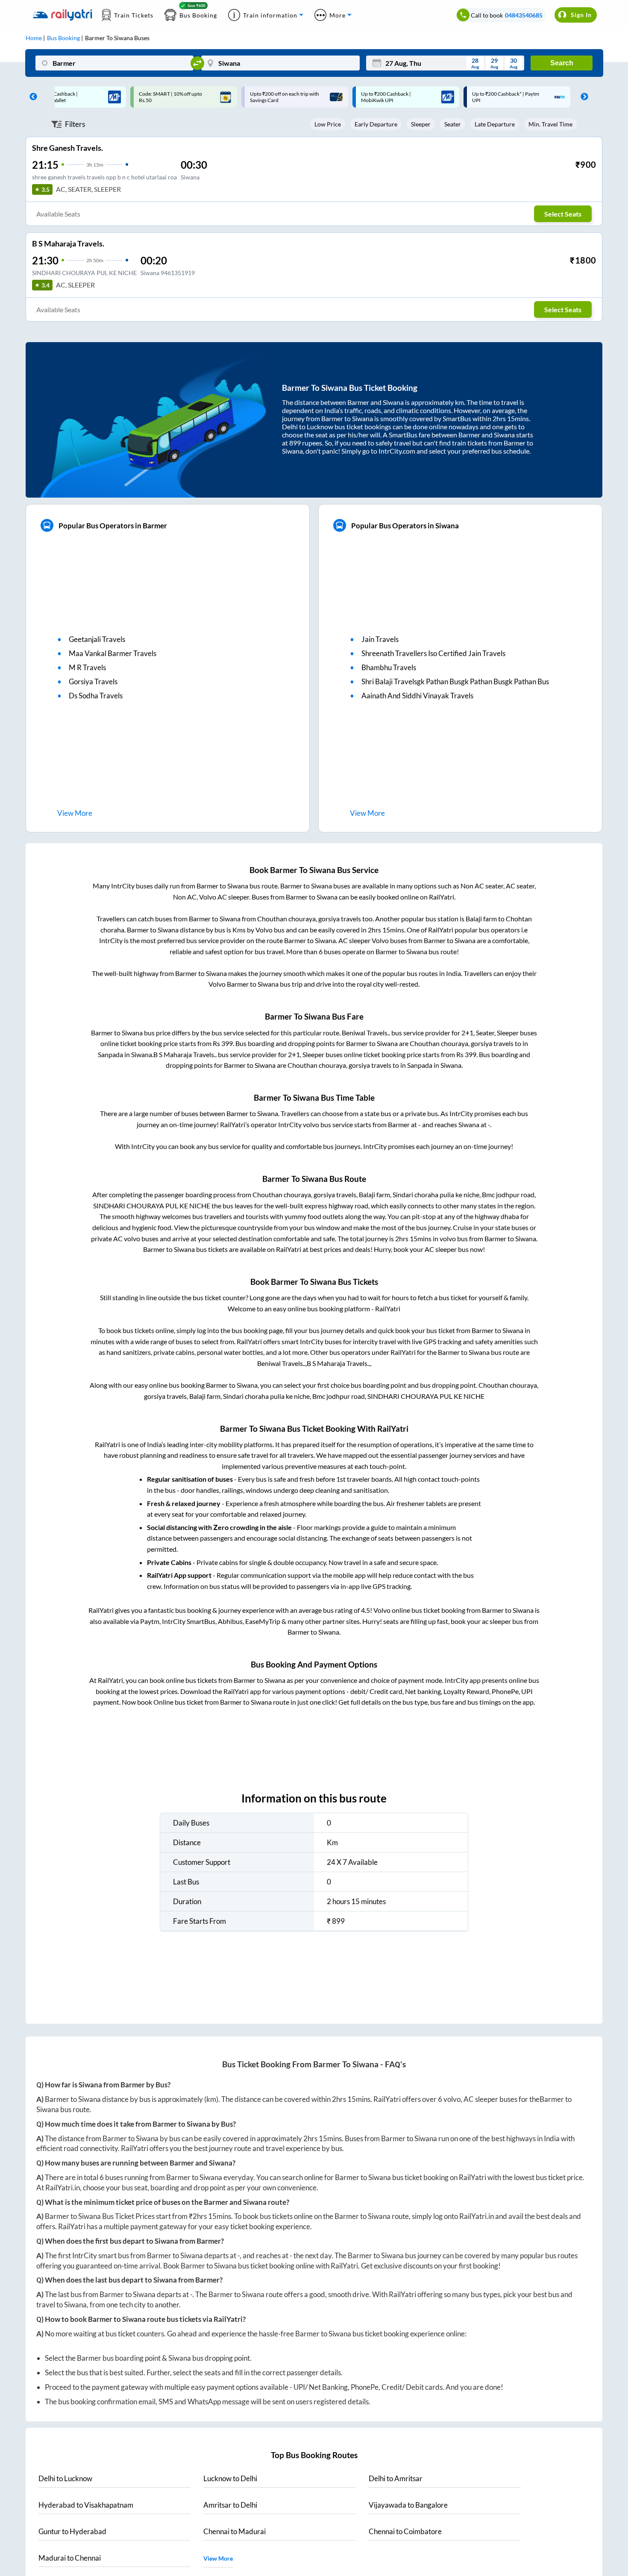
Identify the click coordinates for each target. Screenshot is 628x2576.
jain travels (380, 639)
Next (582, 97)
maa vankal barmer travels (113, 653)
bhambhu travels (389, 667)
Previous (31, 97)
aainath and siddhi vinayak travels (417, 696)
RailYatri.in (63, 2188)
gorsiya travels (93, 681)
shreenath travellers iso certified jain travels (433, 653)
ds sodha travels (96, 696)
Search (562, 63)
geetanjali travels (97, 639)
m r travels (87, 667)
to (65, 2478)
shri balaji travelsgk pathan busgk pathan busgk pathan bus (455, 681)
